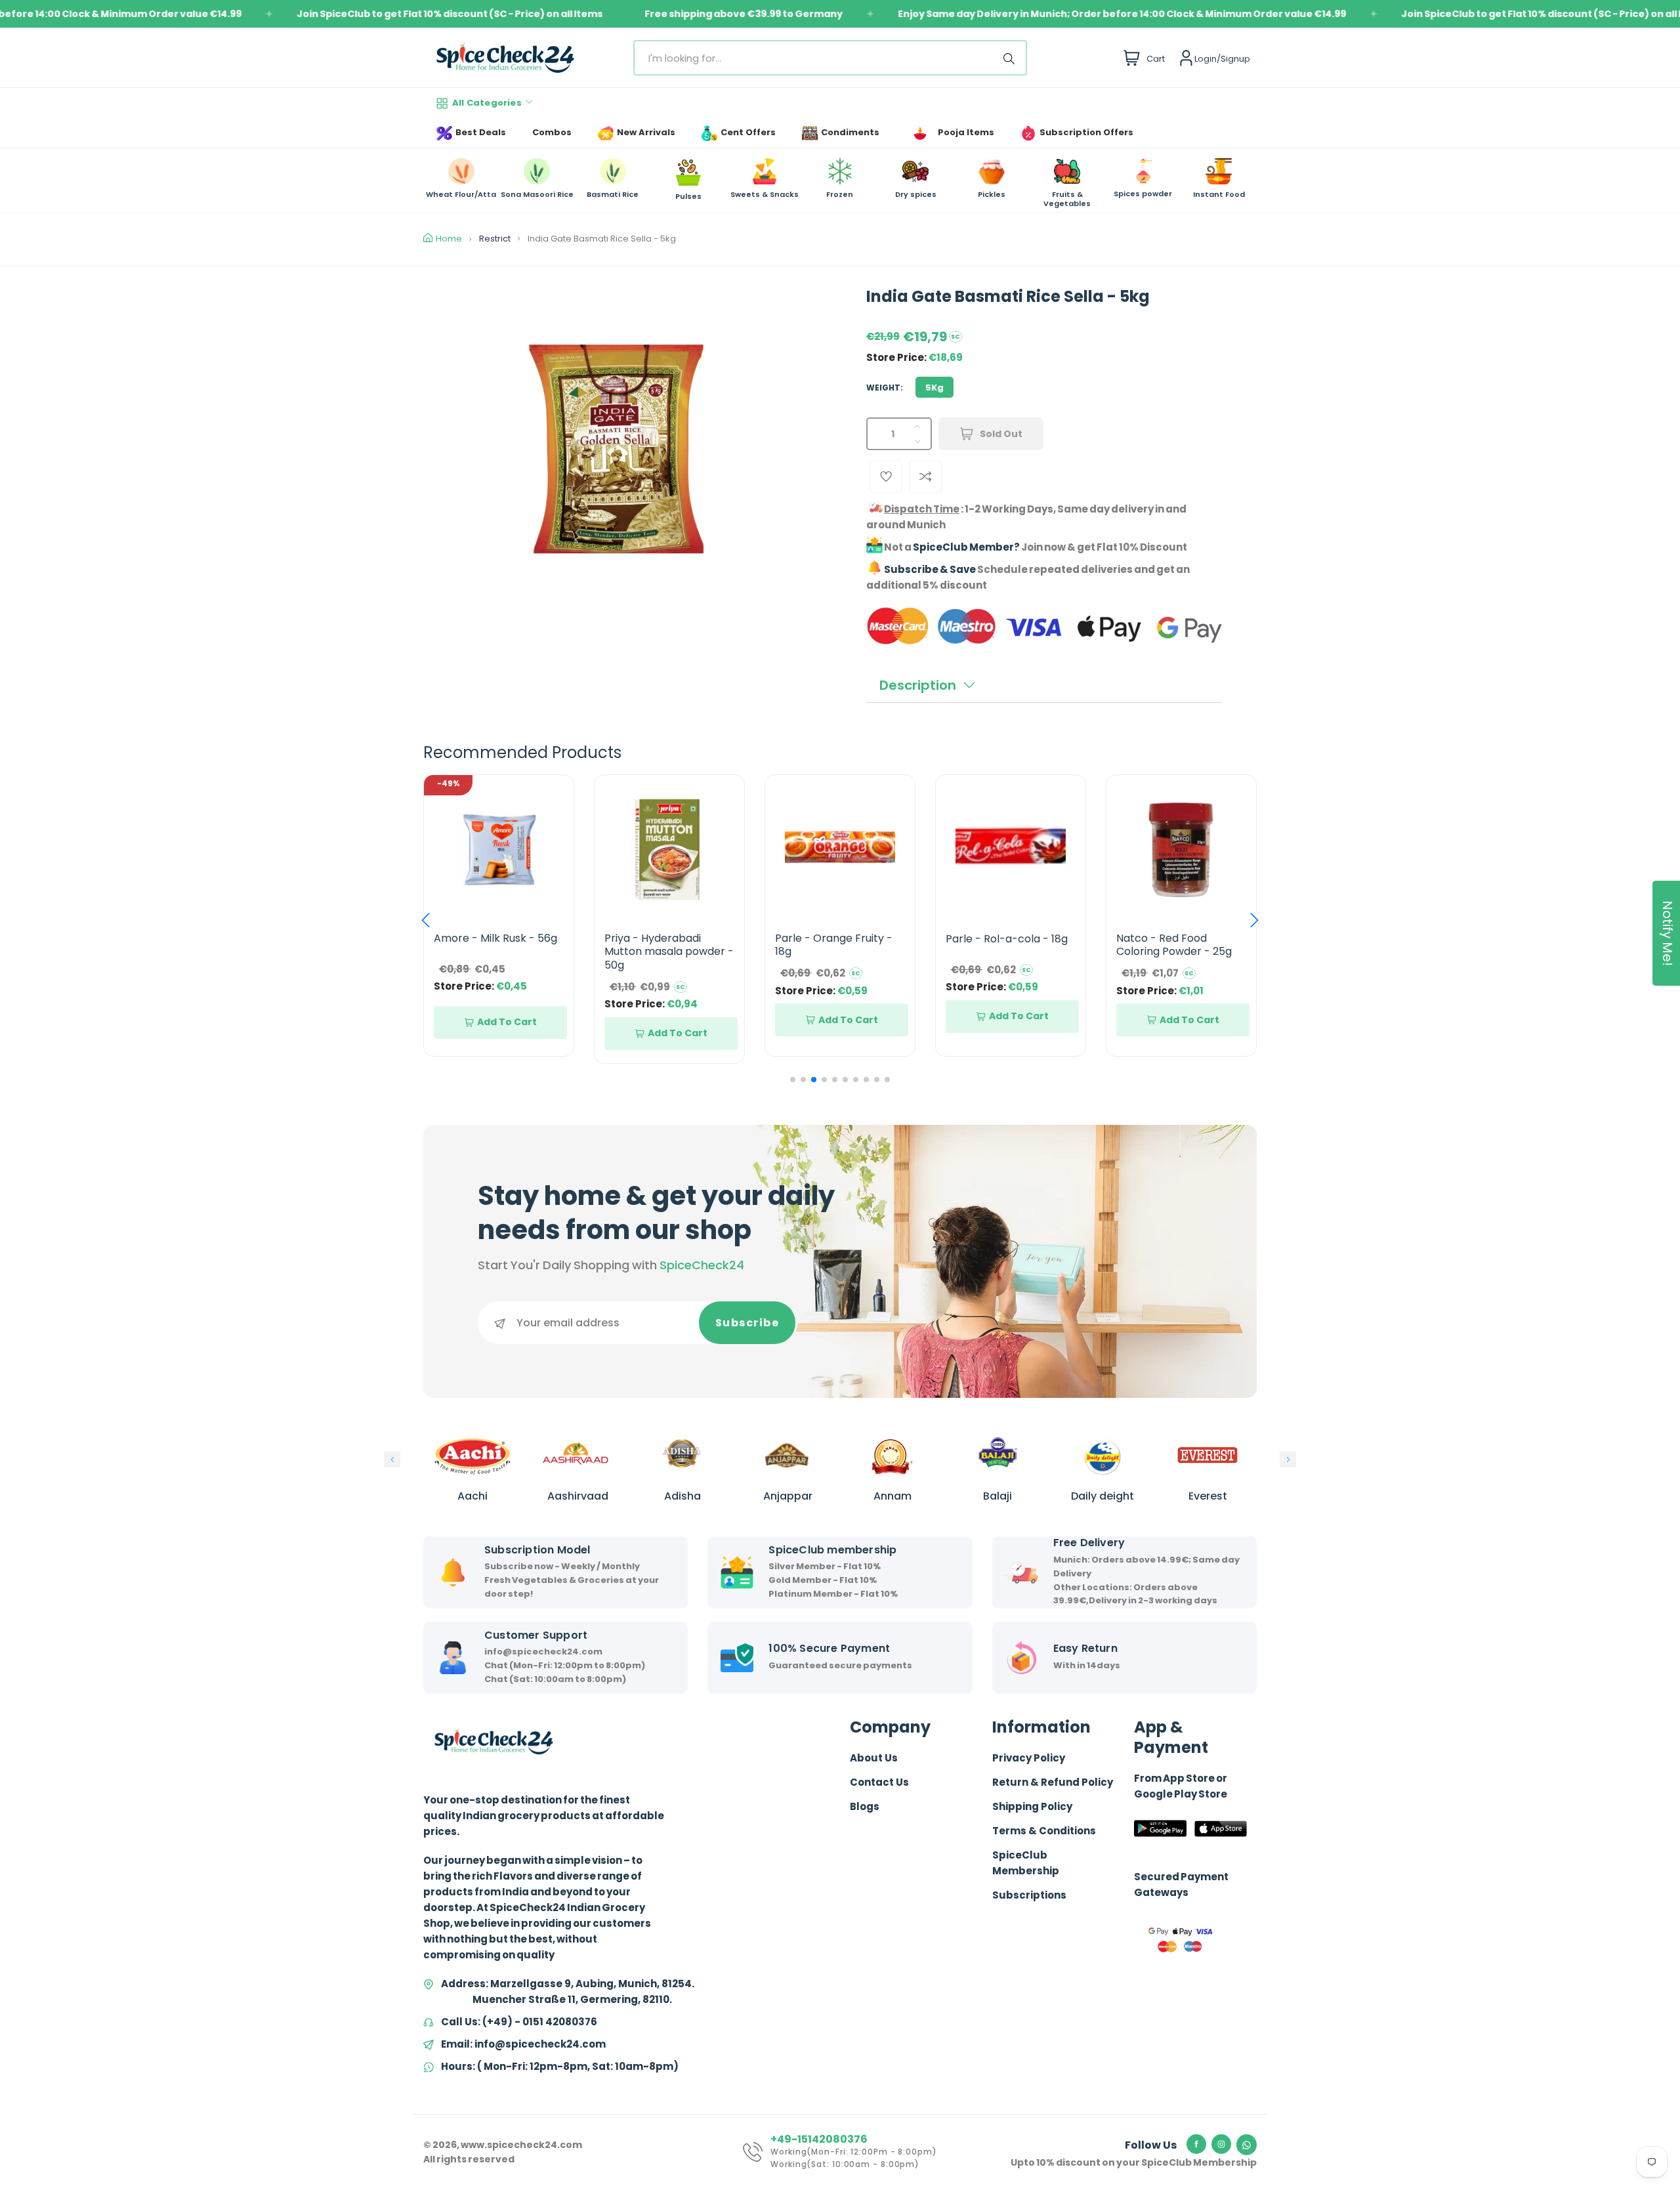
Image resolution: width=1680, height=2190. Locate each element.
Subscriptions (1029, 1895)
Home (449, 239)
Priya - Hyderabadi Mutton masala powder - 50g (498, 952)
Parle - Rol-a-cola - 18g (836, 939)
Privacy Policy (1029, 1758)
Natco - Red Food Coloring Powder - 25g (1003, 945)
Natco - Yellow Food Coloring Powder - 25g (1174, 945)
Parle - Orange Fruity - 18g (663, 945)
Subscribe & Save (930, 569)
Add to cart (507, 1033)
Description (918, 685)
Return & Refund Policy (1053, 1782)
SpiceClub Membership (1026, 1863)
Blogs (865, 1806)
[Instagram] (1221, 2144)
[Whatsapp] (1247, 2145)
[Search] (1011, 58)
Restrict (495, 239)
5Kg (934, 388)
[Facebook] (1196, 2144)
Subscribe (747, 1323)
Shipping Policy (1032, 1806)
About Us (874, 1758)
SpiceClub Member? (966, 547)
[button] (426, 920)
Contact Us (879, 1782)
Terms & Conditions (1044, 1831)
